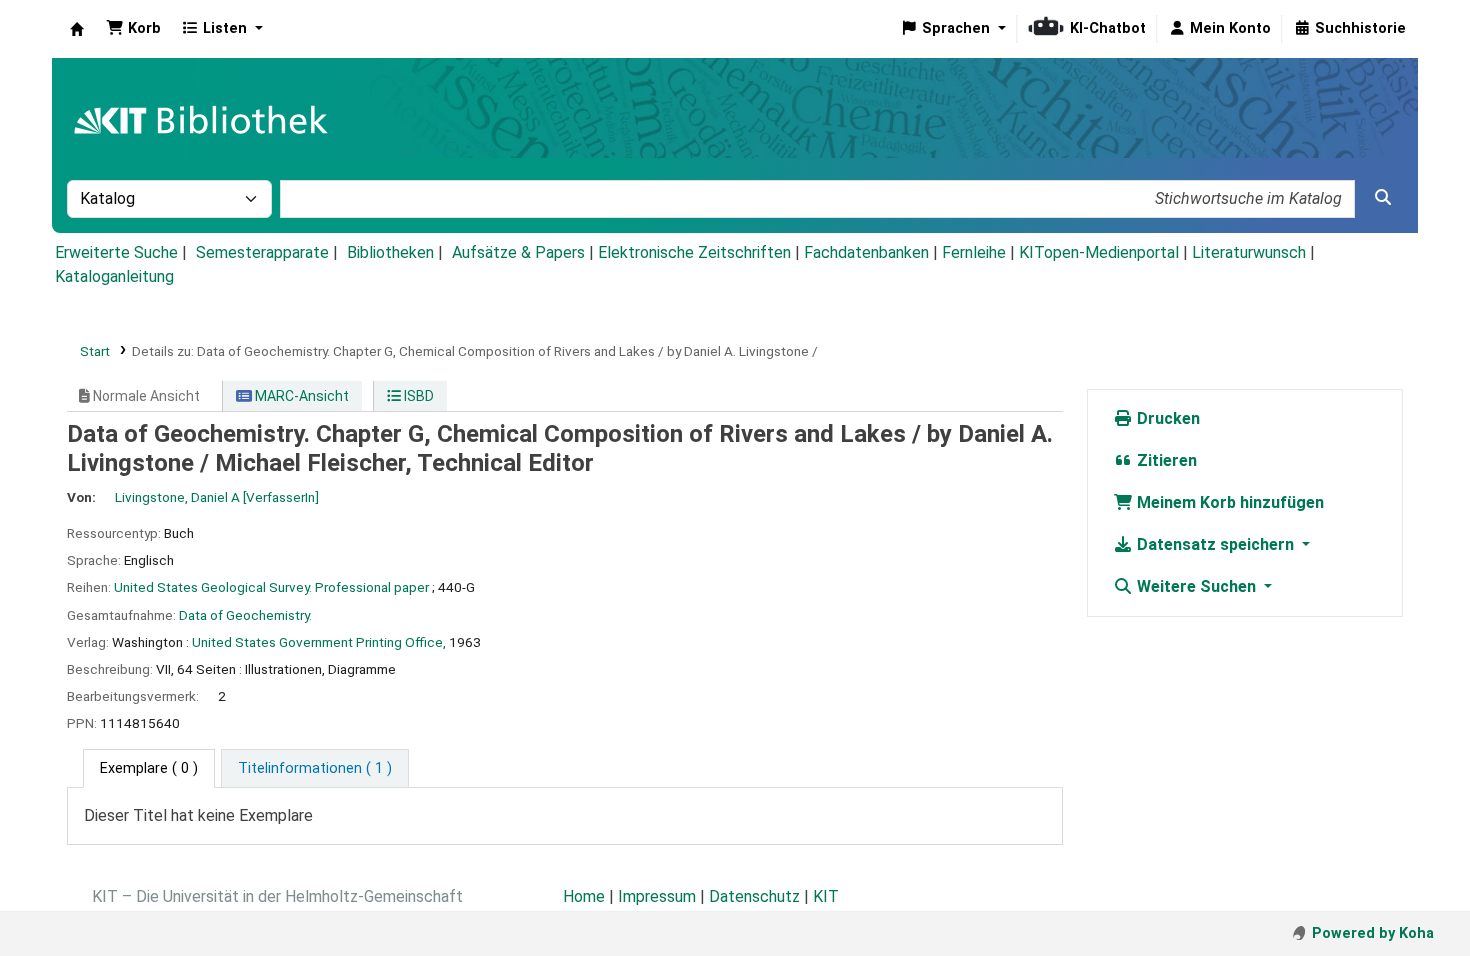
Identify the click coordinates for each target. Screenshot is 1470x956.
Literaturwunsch (1249, 252)
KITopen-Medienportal (1099, 252)
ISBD (417, 396)
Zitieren (1165, 460)
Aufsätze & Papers (518, 252)
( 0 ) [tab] (149, 768)
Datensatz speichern (1215, 544)
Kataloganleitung (114, 276)
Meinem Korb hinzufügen (1228, 502)
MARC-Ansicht (300, 396)
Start (95, 351)
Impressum (657, 896)
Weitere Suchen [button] (1196, 586)
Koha (77, 29)
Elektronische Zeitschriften (694, 252)
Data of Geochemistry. (245, 615)
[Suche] (1383, 198)
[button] (133, 29)
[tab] (315, 769)
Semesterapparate (262, 252)
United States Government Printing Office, (319, 642)
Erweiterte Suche (116, 252)
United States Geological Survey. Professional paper (271, 587)
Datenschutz (754, 896)
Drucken (1166, 418)
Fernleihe (974, 252)
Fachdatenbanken (866, 252)
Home (584, 896)
